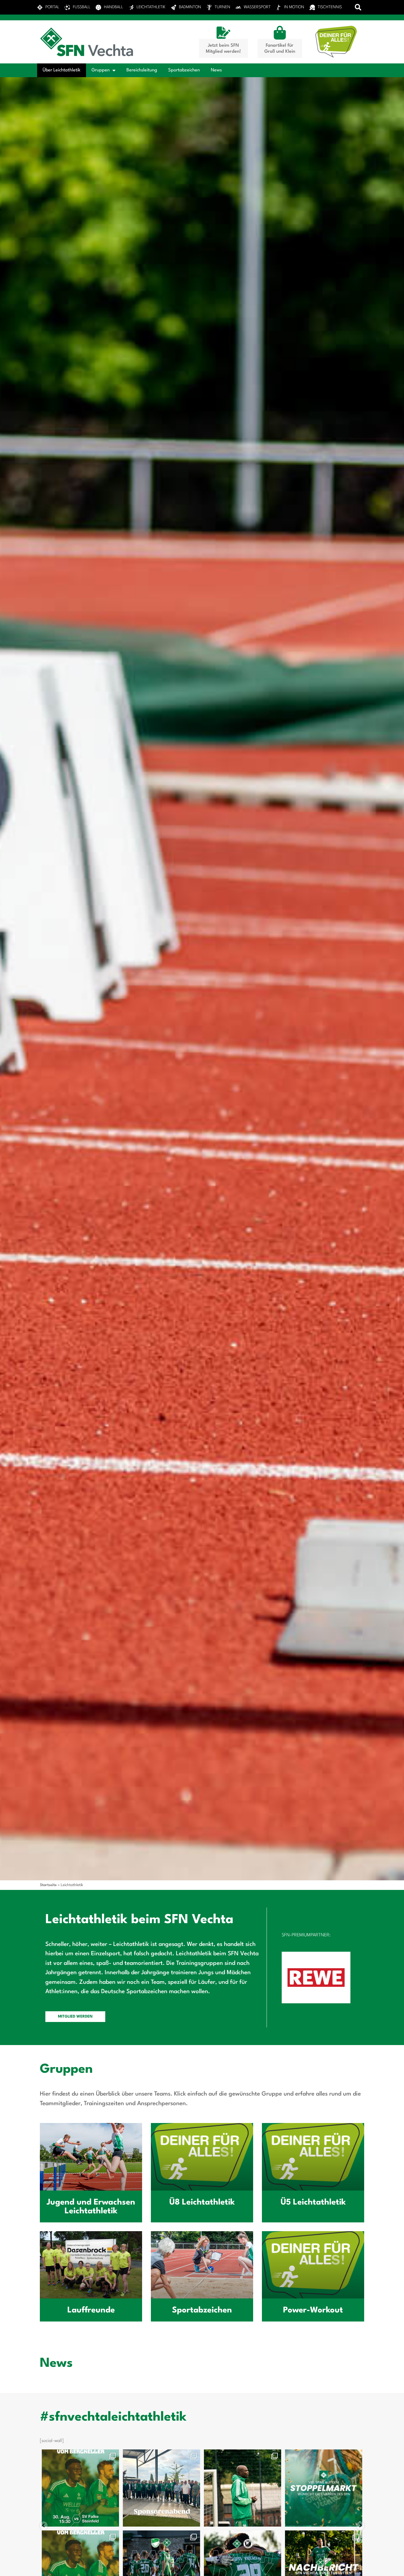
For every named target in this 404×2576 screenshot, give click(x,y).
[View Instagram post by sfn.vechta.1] (132, 2520)
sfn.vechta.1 (98, 2455)
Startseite (48, 1885)
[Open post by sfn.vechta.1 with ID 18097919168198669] (180, 2488)
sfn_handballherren (342, 2455)
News (216, 70)
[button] (358, 7)
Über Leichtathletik (62, 70)
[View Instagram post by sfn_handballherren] (51, 2520)
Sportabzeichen (184, 70)
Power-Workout (313, 2310)
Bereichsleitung (142, 70)
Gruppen (101, 70)
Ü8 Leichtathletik (202, 2202)
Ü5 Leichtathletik (313, 2202)
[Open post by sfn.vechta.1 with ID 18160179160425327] (99, 2488)
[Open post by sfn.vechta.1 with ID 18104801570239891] (262, 2488)
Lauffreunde (91, 2310)
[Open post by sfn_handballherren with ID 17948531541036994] (343, 2488)
